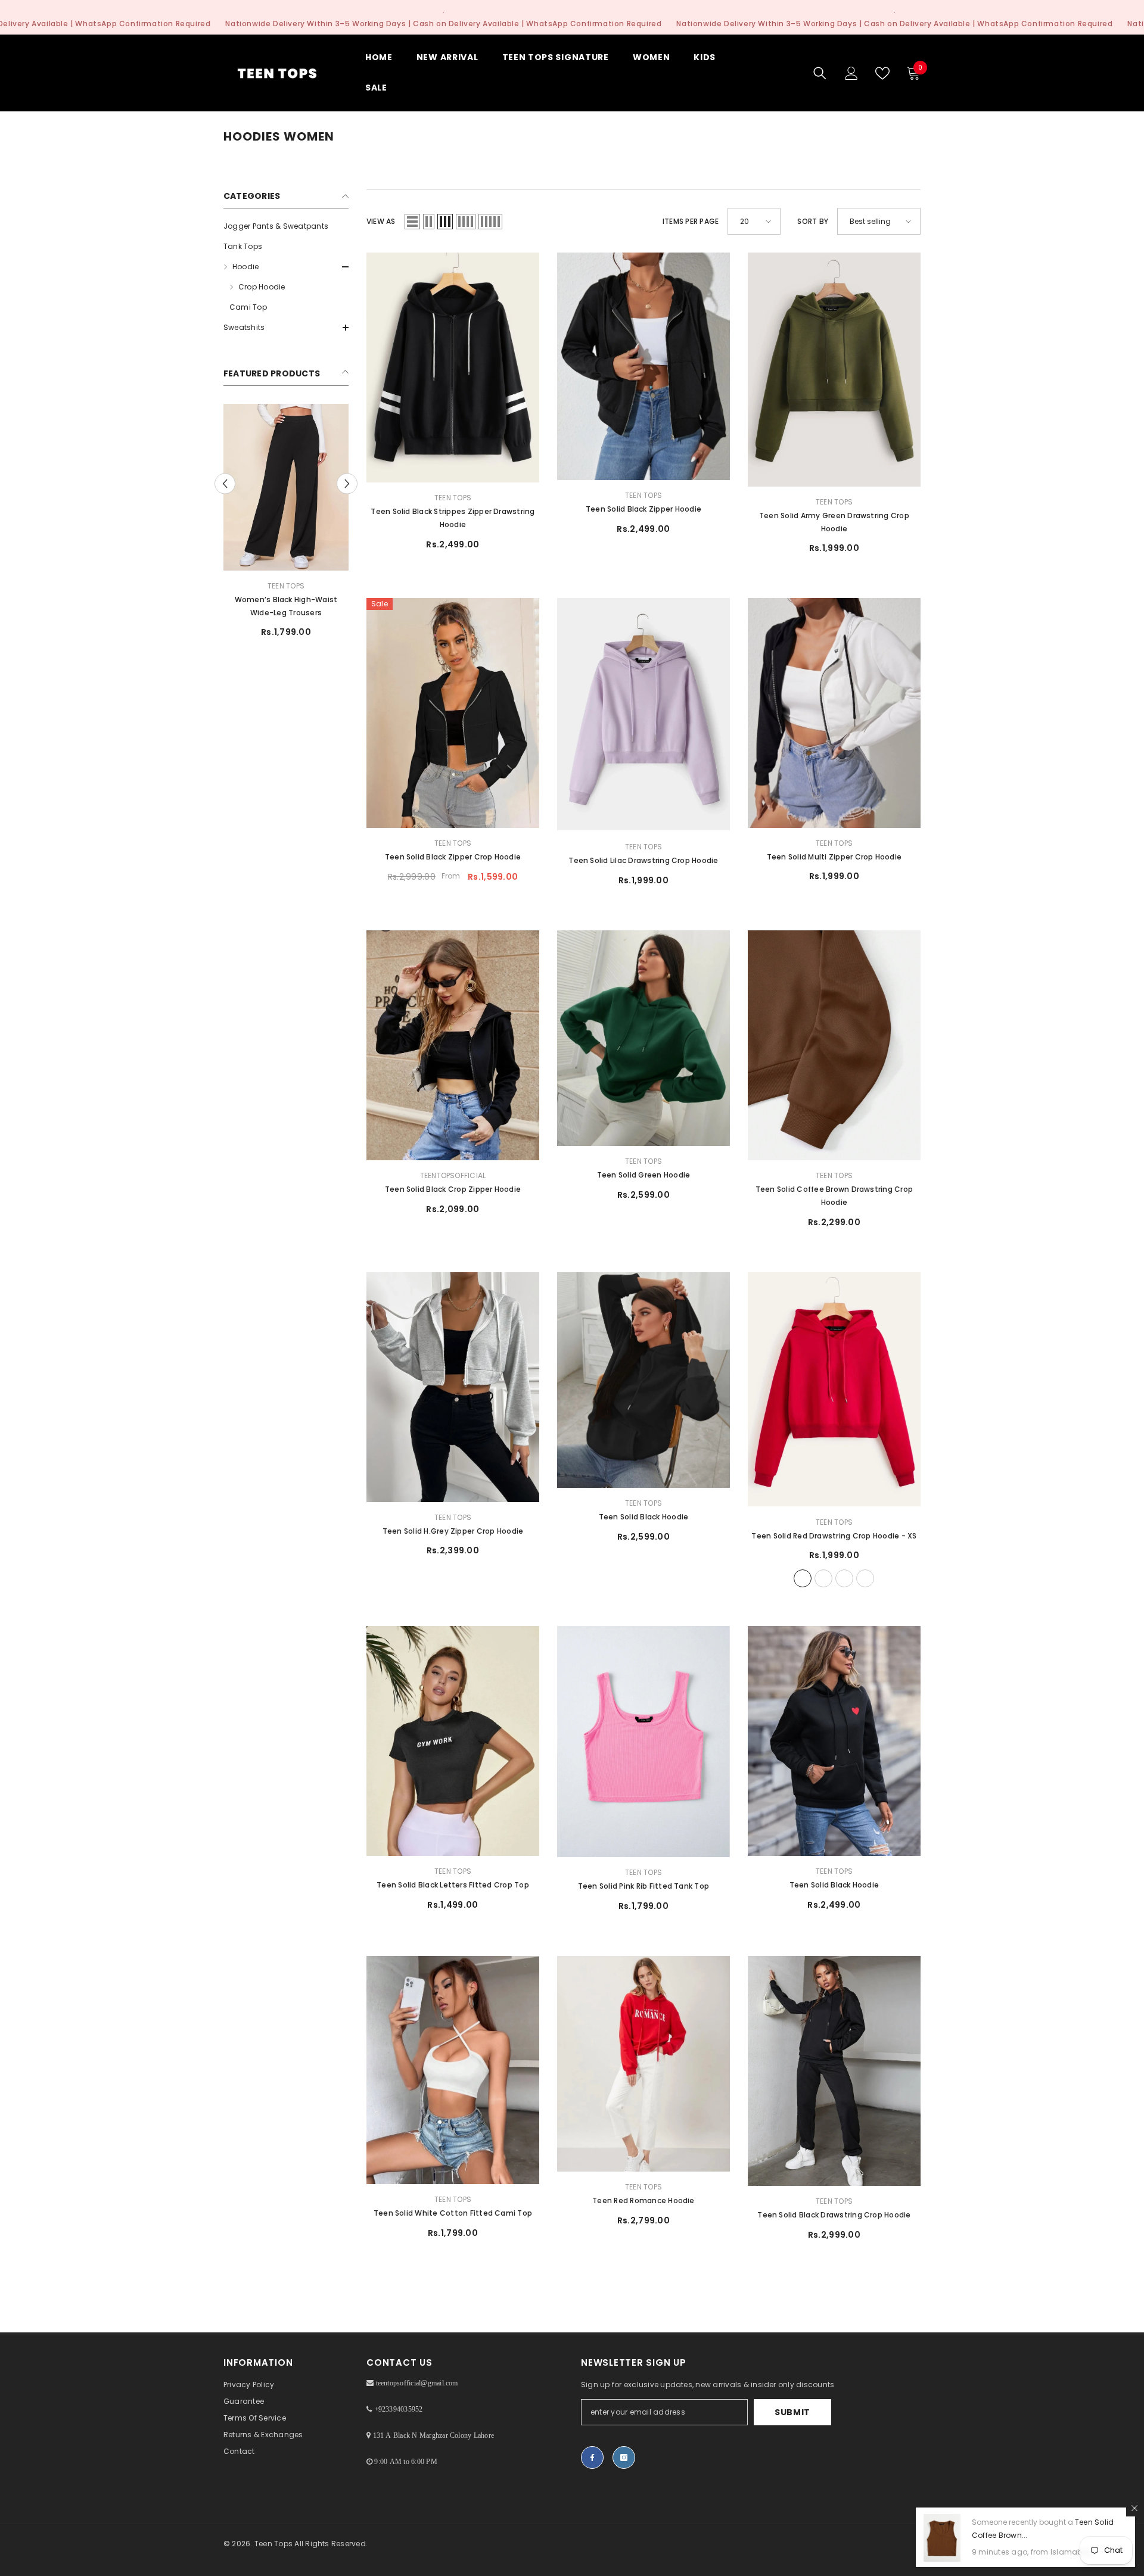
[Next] (347, 483)
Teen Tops (286, 586)
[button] (286, 267)
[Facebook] (592, 2457)
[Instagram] (624, 2457)
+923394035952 (399, 2409)
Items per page (691, 221)
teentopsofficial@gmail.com (417, 2383)
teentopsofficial (453, 1175)
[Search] (820, 73)
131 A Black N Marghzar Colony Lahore (434, 2435)
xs (803, 1578)
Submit (792, 2412)
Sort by (813, 221)
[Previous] (225, 483)
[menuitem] (286, 226)
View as (381, 221)
